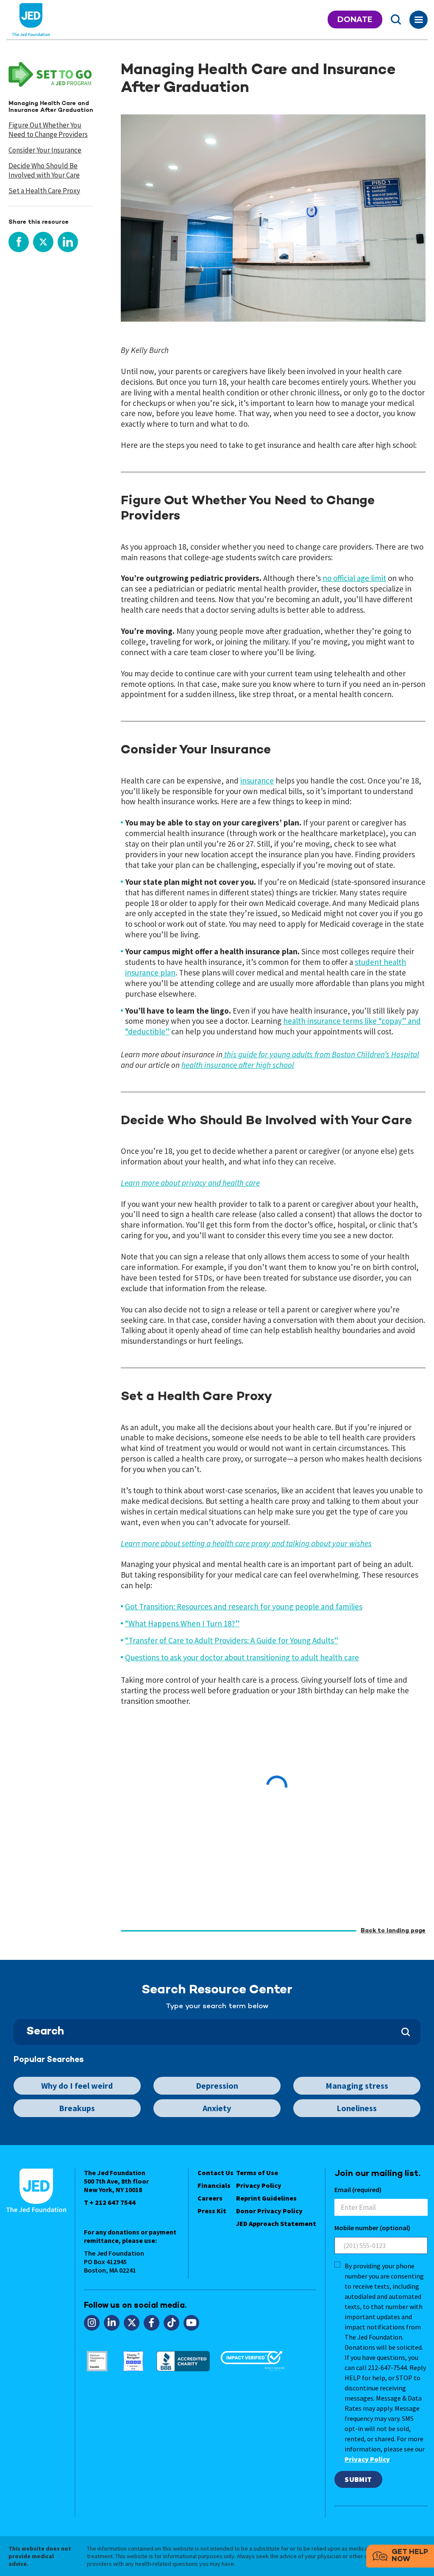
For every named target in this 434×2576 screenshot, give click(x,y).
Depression (217, 2086)
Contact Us (216, 2173)
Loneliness (357, 2108)
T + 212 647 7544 (110, 2202)
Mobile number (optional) (372, 2228)
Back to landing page (393, 1931)
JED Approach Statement (276, 2223)
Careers (210, 2198)
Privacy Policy (259, 2185)
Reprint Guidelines (266, 2198)
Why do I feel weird (77, 2086)
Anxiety (217, 2108)
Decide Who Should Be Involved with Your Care (44, 170)
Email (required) (358, 2190)
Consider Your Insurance (45, 150)
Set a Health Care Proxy (44, 191)
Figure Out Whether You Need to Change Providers (48, 130)
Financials (214, 2185)
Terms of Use (257, 2173)
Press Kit (212, 2211)
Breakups (77, 2108)
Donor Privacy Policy (269, 2211)
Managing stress (357, 2086)
